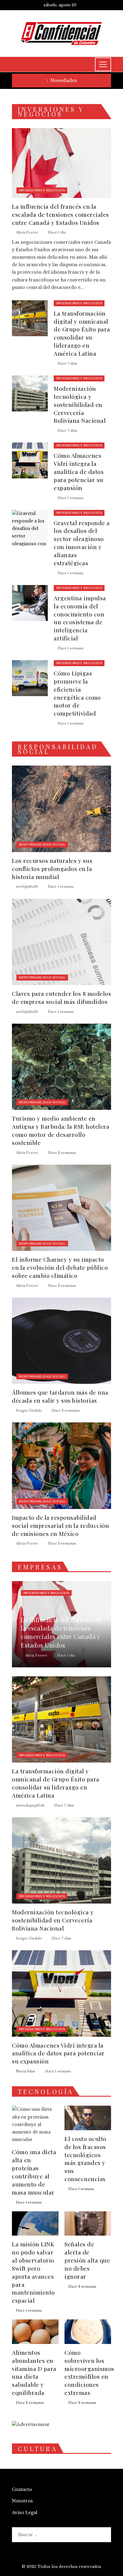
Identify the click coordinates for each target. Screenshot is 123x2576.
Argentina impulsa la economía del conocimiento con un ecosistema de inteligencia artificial (80, 618)
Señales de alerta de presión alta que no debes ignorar (87, 2260)
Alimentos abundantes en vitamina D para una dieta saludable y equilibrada (34, 2372)
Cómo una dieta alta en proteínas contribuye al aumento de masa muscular (34, 2172)
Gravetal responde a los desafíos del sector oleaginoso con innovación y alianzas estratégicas (82, 543)
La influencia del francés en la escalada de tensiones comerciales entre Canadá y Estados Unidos (60, 214)
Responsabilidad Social (42, 844)
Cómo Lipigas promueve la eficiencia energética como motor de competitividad (77, 693)
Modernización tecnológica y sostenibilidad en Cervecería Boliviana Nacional (80, 404)
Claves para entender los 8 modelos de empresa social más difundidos (61, 997)
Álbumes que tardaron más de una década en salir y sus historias (60, 1396)
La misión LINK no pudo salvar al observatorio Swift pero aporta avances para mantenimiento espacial (33, 2272)
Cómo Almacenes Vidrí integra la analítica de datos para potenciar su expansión (79, 472)
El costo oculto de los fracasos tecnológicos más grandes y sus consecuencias (86, 2159)
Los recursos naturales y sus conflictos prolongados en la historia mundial (52, 869)
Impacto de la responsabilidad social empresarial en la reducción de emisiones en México (60, 1525)
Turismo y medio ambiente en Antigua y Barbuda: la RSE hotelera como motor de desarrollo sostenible (61, 1130)
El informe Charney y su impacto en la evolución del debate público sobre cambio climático (60, 1267)
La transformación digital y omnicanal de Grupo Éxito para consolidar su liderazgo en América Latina (82, 333)
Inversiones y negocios (42, 190)
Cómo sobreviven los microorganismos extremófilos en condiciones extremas (89, 2372)
